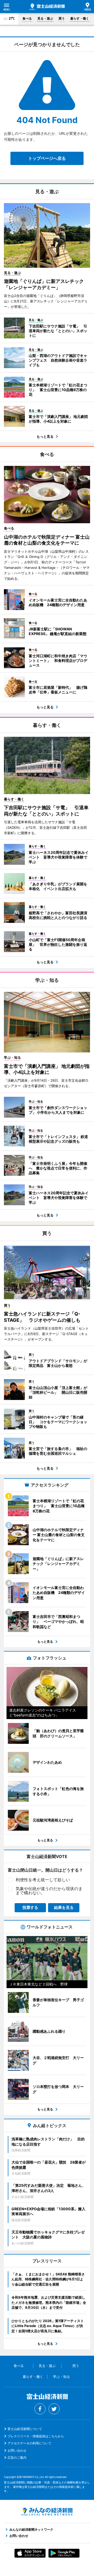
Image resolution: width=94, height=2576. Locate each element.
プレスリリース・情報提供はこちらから (36, 2436)
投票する (30, 1907)
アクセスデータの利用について (30, 2443)
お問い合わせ (17, 2450)
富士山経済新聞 (47, 7)
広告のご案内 (17, 2458)
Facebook (40, 2409)
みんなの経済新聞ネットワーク (47, 2512)
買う (62, 18)
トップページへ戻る (47, 158)
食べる (27, 18)
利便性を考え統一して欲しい (43, 1880)
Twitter (54, 2409)
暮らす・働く (80, 18)
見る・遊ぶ (45, 18)
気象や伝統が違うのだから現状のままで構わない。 (49, 1891)
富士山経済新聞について (25, 2429)
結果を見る (64, 1907)
